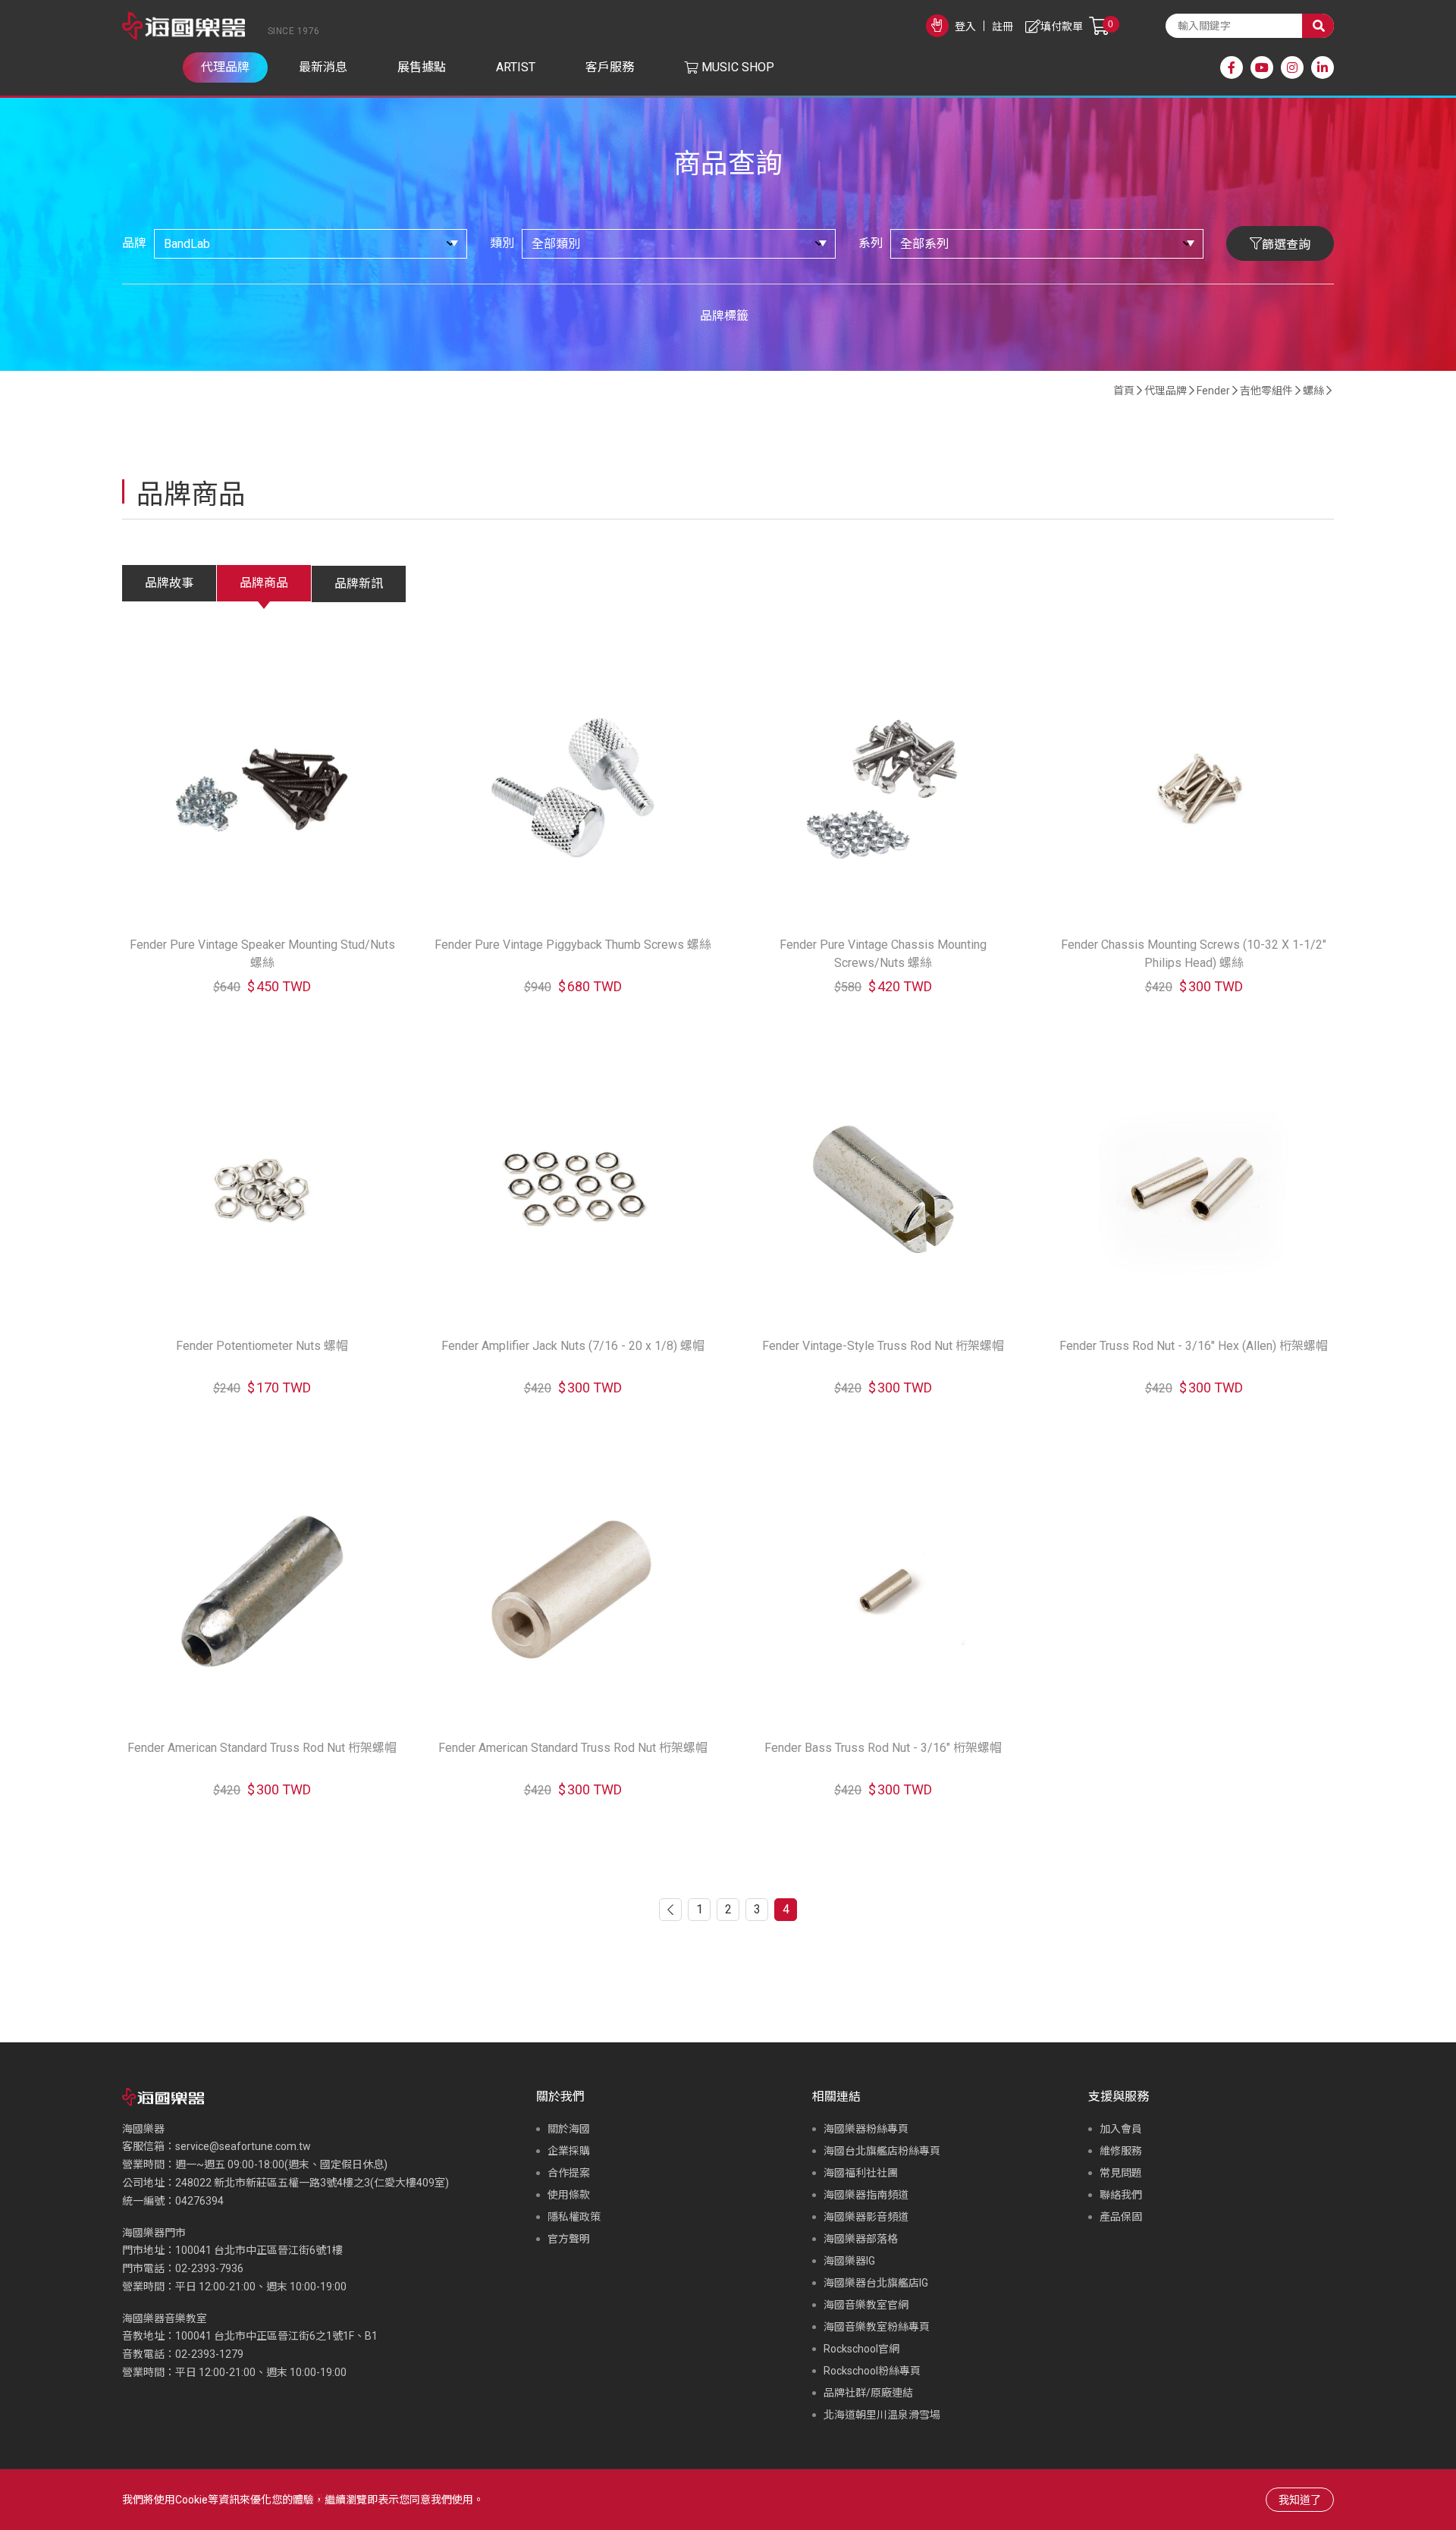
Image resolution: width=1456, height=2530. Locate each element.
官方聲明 (569, 2239)
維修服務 (1121, 2151)
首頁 (1124, 391)
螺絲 (1313, 391)
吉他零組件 (1266, 391)
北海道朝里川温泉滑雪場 (882, 2415)
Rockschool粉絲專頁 (872, 2371)
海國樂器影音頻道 (866, 2217)
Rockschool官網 (861, 2349)
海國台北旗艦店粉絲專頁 (882, 2151)
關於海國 (569, 2129)
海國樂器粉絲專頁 (866, 2129)
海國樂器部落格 (861, 2239)
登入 (965, 27)
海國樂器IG (849, 2261)
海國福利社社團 (861, 2173)
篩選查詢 (1286, 245)
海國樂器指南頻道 (866, 2195)
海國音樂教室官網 (866, 2305)
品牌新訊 (359, 584)
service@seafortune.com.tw (243, 2146)
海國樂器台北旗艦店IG (876, 2283)
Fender (1213, 391)
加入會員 (1121, 2129)
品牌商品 (264, 583)
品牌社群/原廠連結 (868, 2393)
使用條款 (569, 2195)
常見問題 (1121, 2173)
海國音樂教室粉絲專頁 (877, 2327)
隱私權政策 (574, 2217)
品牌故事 (169, 583)
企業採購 (569, 2151)
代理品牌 (1166, 391)
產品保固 (1121, 2217)
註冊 (1003, 27)
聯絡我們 (1121, 2195)
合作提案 (569, 2173)
